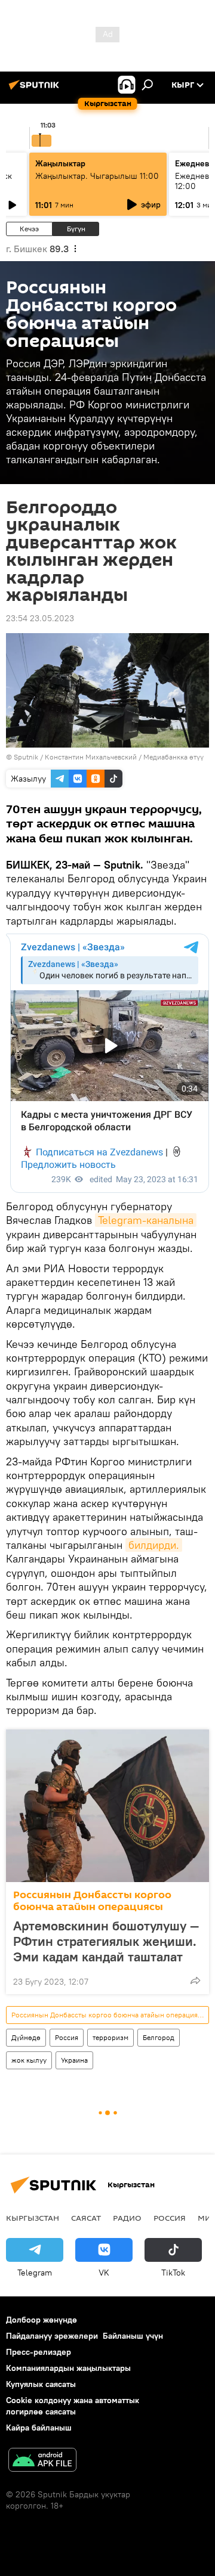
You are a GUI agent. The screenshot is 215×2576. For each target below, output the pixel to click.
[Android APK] (42, 2461)
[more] (195, 1980)
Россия (67, 2037)
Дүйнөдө (26, 2037)
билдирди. (154, 1545)
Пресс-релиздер (39, 2352)
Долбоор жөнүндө (42, 2320)
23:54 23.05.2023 (40, 618)
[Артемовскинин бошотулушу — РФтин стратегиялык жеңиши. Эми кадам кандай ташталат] (107, 1806)
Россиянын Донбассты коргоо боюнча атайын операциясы (92, 1901)
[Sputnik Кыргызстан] (36, 89)
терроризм (110, 2037)
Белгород (159, 2037)
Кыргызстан (33, 2218)
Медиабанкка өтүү (173, 757)
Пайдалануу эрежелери (52, 2336)
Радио (127, 2218)
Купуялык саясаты (41, 2384)
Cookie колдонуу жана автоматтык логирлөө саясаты (73, 2406)
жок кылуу (29, 2060)
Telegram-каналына (146, 1220)
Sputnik (26, 757)
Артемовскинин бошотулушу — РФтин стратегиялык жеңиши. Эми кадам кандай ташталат (106, 1941)
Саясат (86, 2218)
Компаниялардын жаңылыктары (68, 2368)
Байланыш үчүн (133, 2336)
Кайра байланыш (39, 2428)
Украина (74, 2060)
